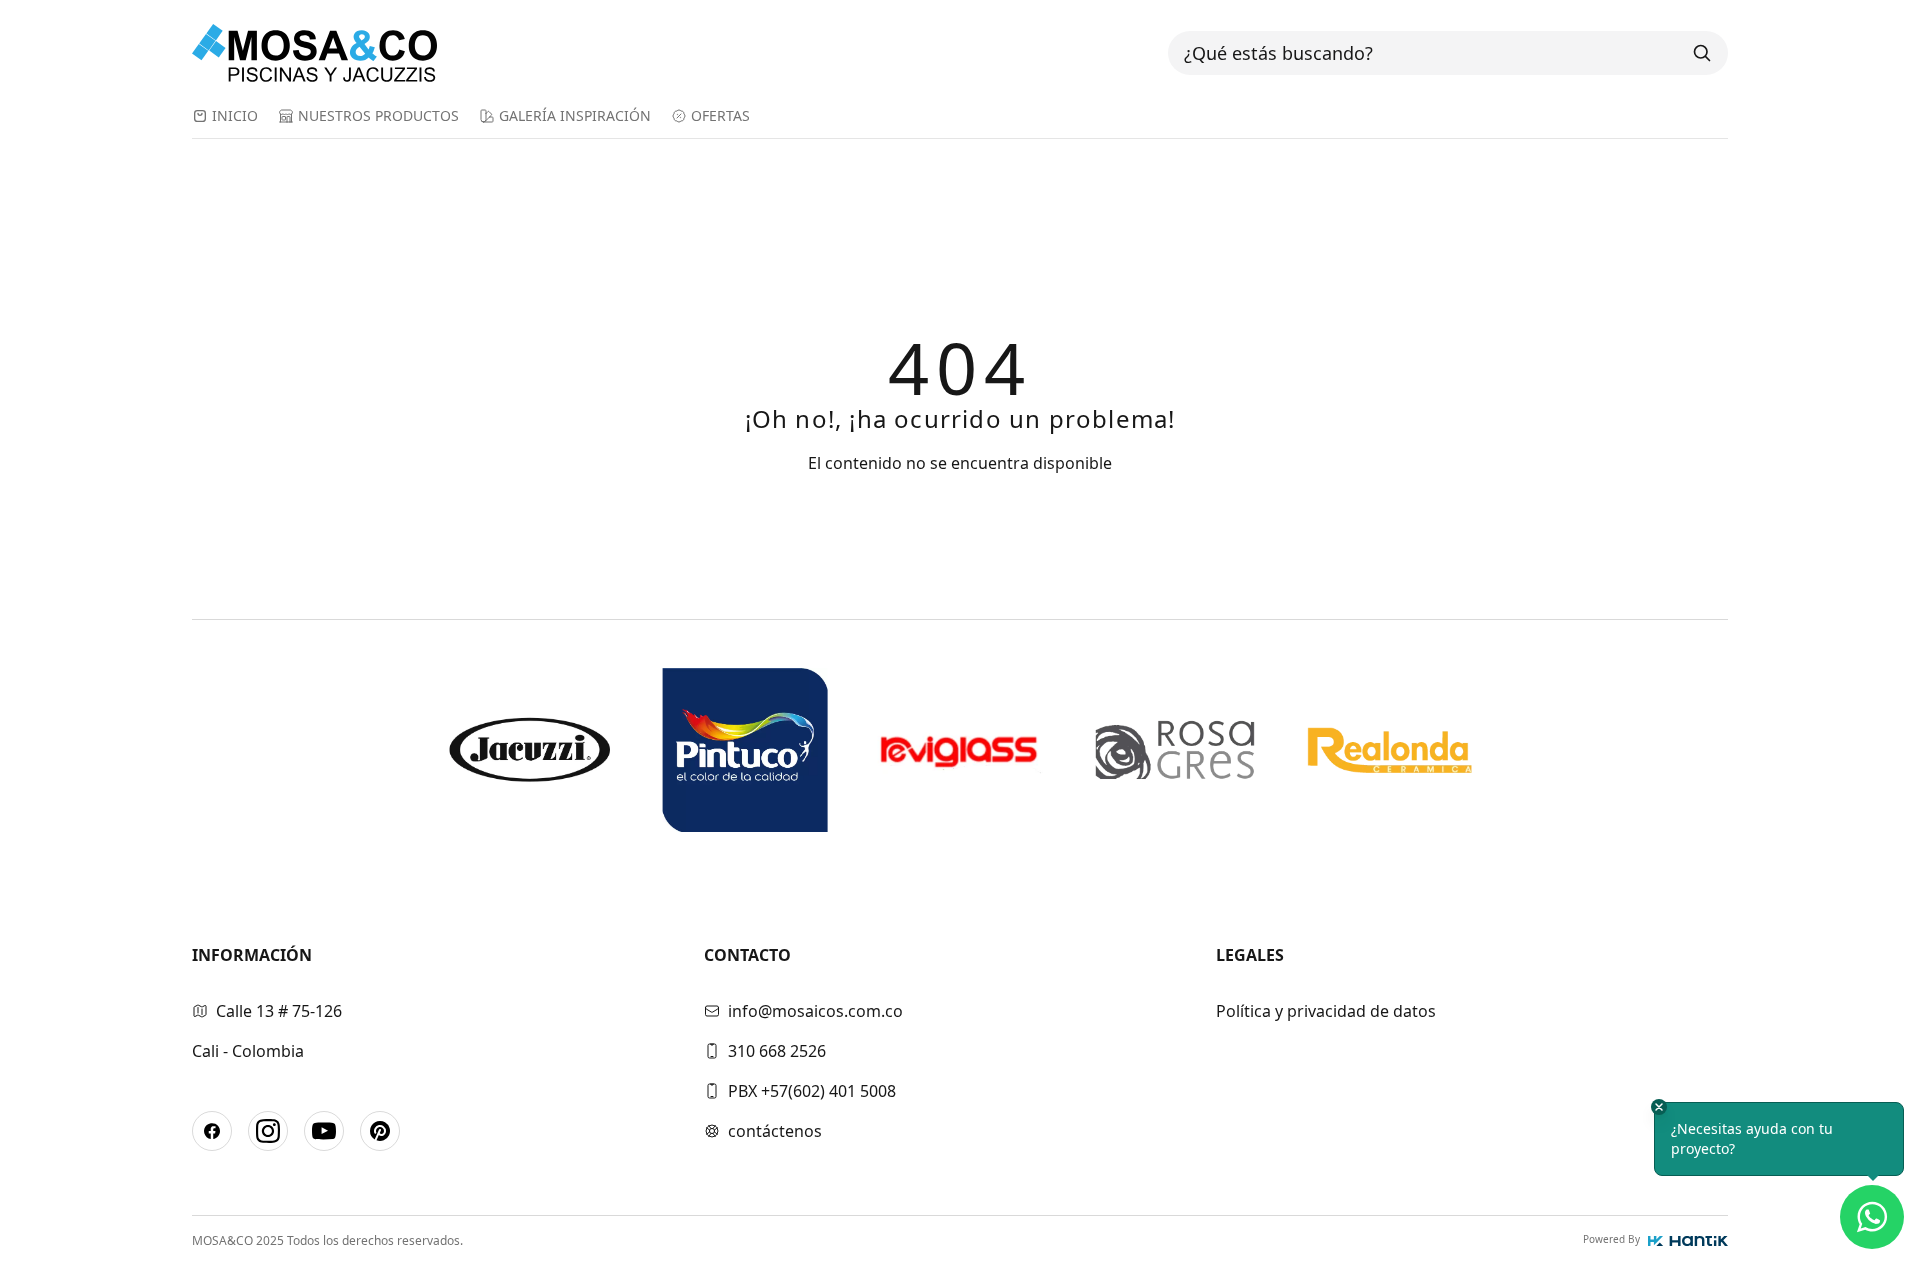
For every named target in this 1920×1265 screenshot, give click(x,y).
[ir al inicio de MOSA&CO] (336, 53)
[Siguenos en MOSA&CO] (212, 1131)
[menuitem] (225, 122)
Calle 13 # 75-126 (279, 1011)
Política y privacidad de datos (1326, 1011)
